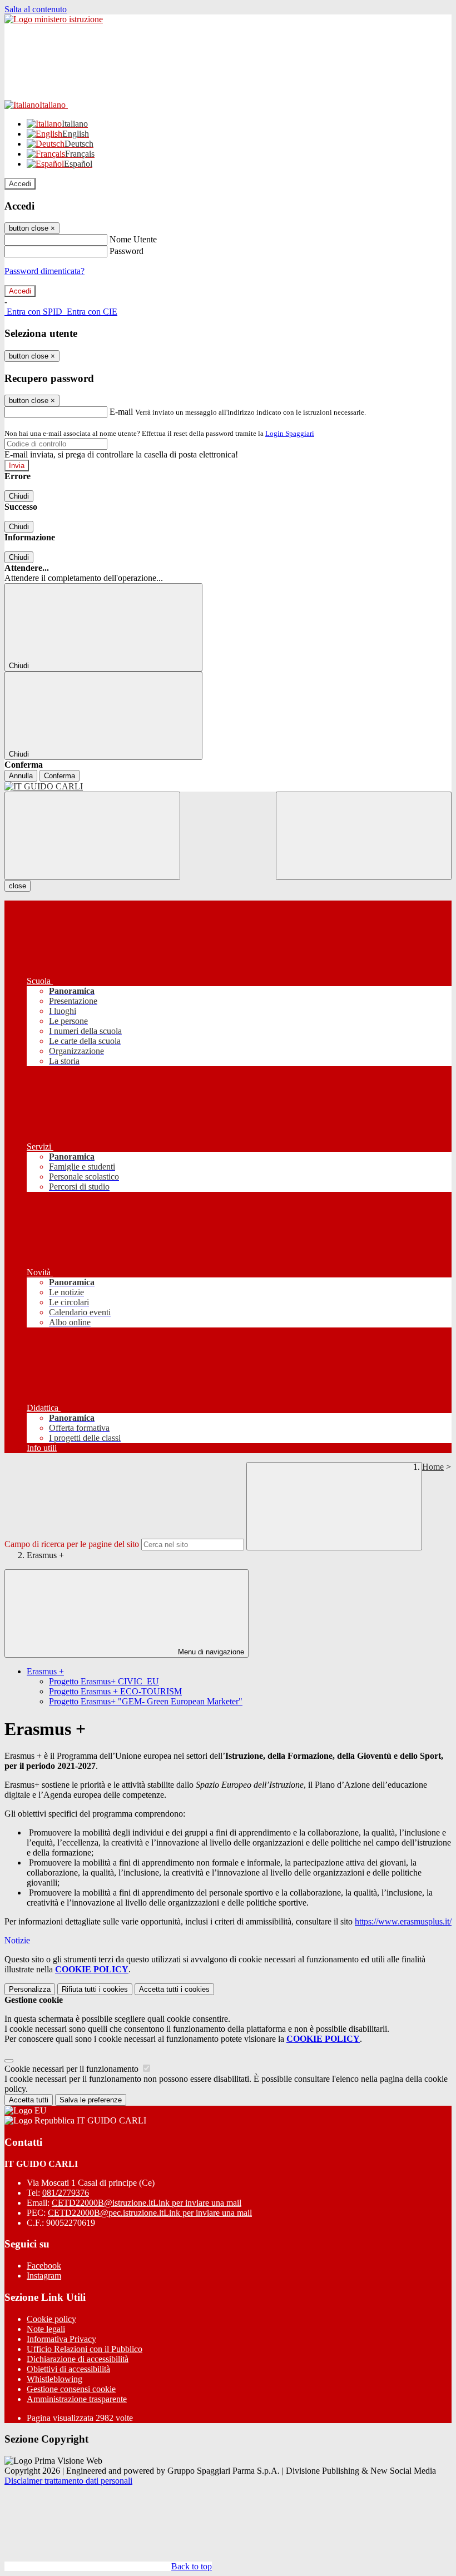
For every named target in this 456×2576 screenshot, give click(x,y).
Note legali (46, 2329)
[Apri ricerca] (364, 836)
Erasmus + (45, 1671)
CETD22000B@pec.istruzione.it (150, 2213)
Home (433, 1467)
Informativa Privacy (61, 2339)
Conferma (60, 776)
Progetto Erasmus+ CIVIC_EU (104, 1681)
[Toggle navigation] (92, 836)
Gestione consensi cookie (71, 2389)
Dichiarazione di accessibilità (78, 2359)
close (18, 886)
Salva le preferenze (91, 2100)
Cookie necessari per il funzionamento (73, 2069)
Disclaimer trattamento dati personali (68, 2481)
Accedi (20, 184)
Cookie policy (51, 2319)
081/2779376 (66, 2193)
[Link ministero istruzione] (54, 19)
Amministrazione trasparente (77, 2399)
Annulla (21, 776)
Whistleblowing (54, 2379)
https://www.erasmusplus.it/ (403, 1921)
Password (127, 251)
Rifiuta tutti (95, 1989)
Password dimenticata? (44, 271)
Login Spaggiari (290, 433)
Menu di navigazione (210, 1652)
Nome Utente (133, 239)
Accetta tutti (174, 1989)
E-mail (121, 412)
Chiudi (19, 496)
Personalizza (30, 1989)
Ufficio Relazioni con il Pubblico (85, 2349)
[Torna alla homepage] (228, 787)
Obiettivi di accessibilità (68, 2369)
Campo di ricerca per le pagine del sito (72, 1544)
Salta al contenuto (36, 9)
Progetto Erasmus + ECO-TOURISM (115, 1691)
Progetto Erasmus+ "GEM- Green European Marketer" (146, 1701)
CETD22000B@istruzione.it (147, 2203)
